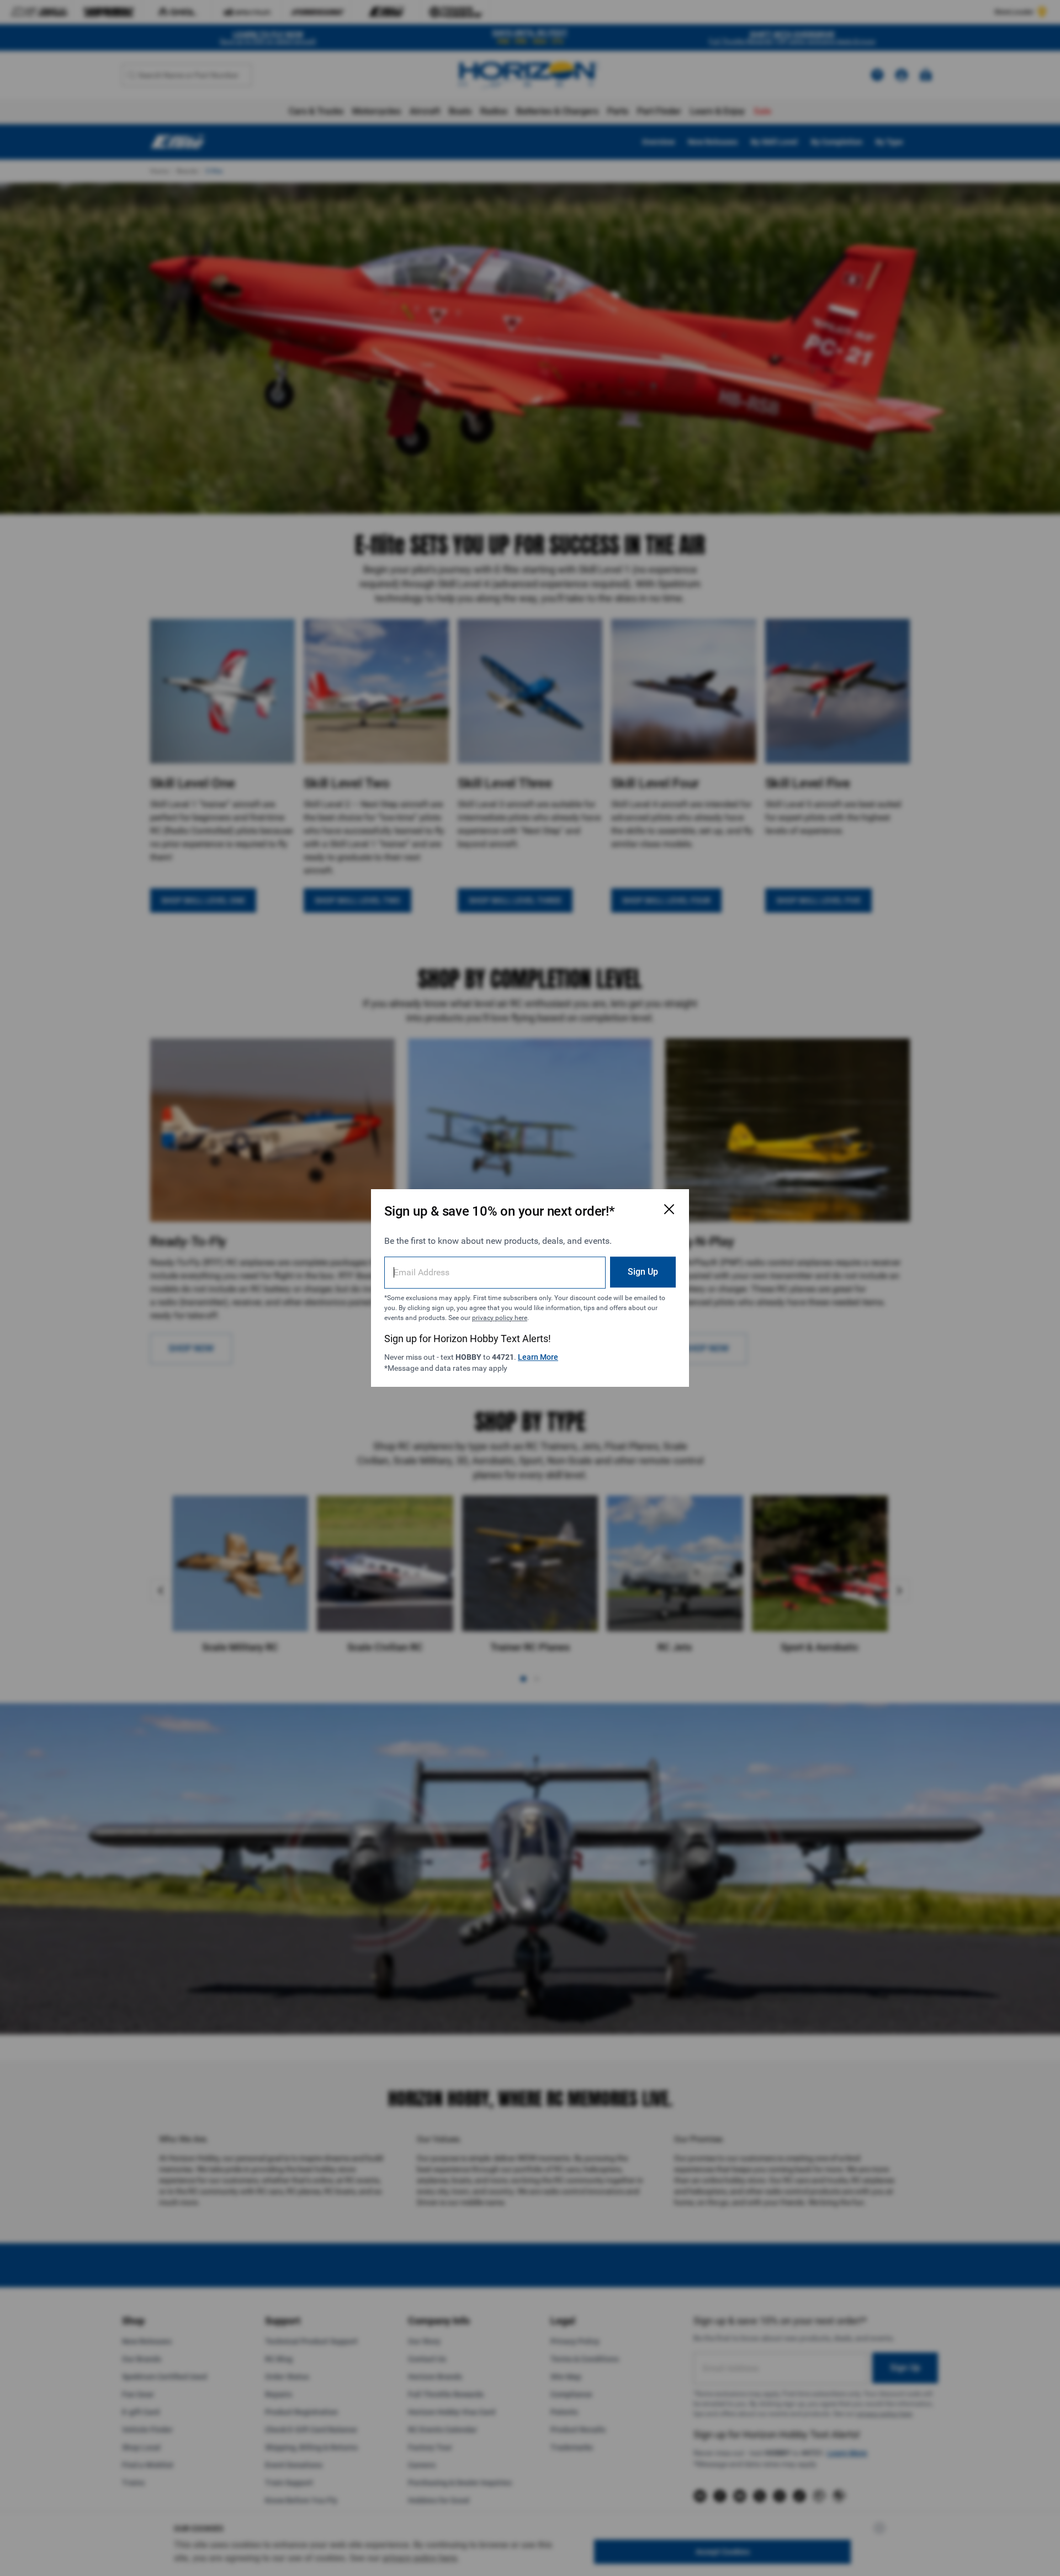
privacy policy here (500, 1318)
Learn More (538, 1357)
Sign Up (643, 1272)
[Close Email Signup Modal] (669, 1209)
